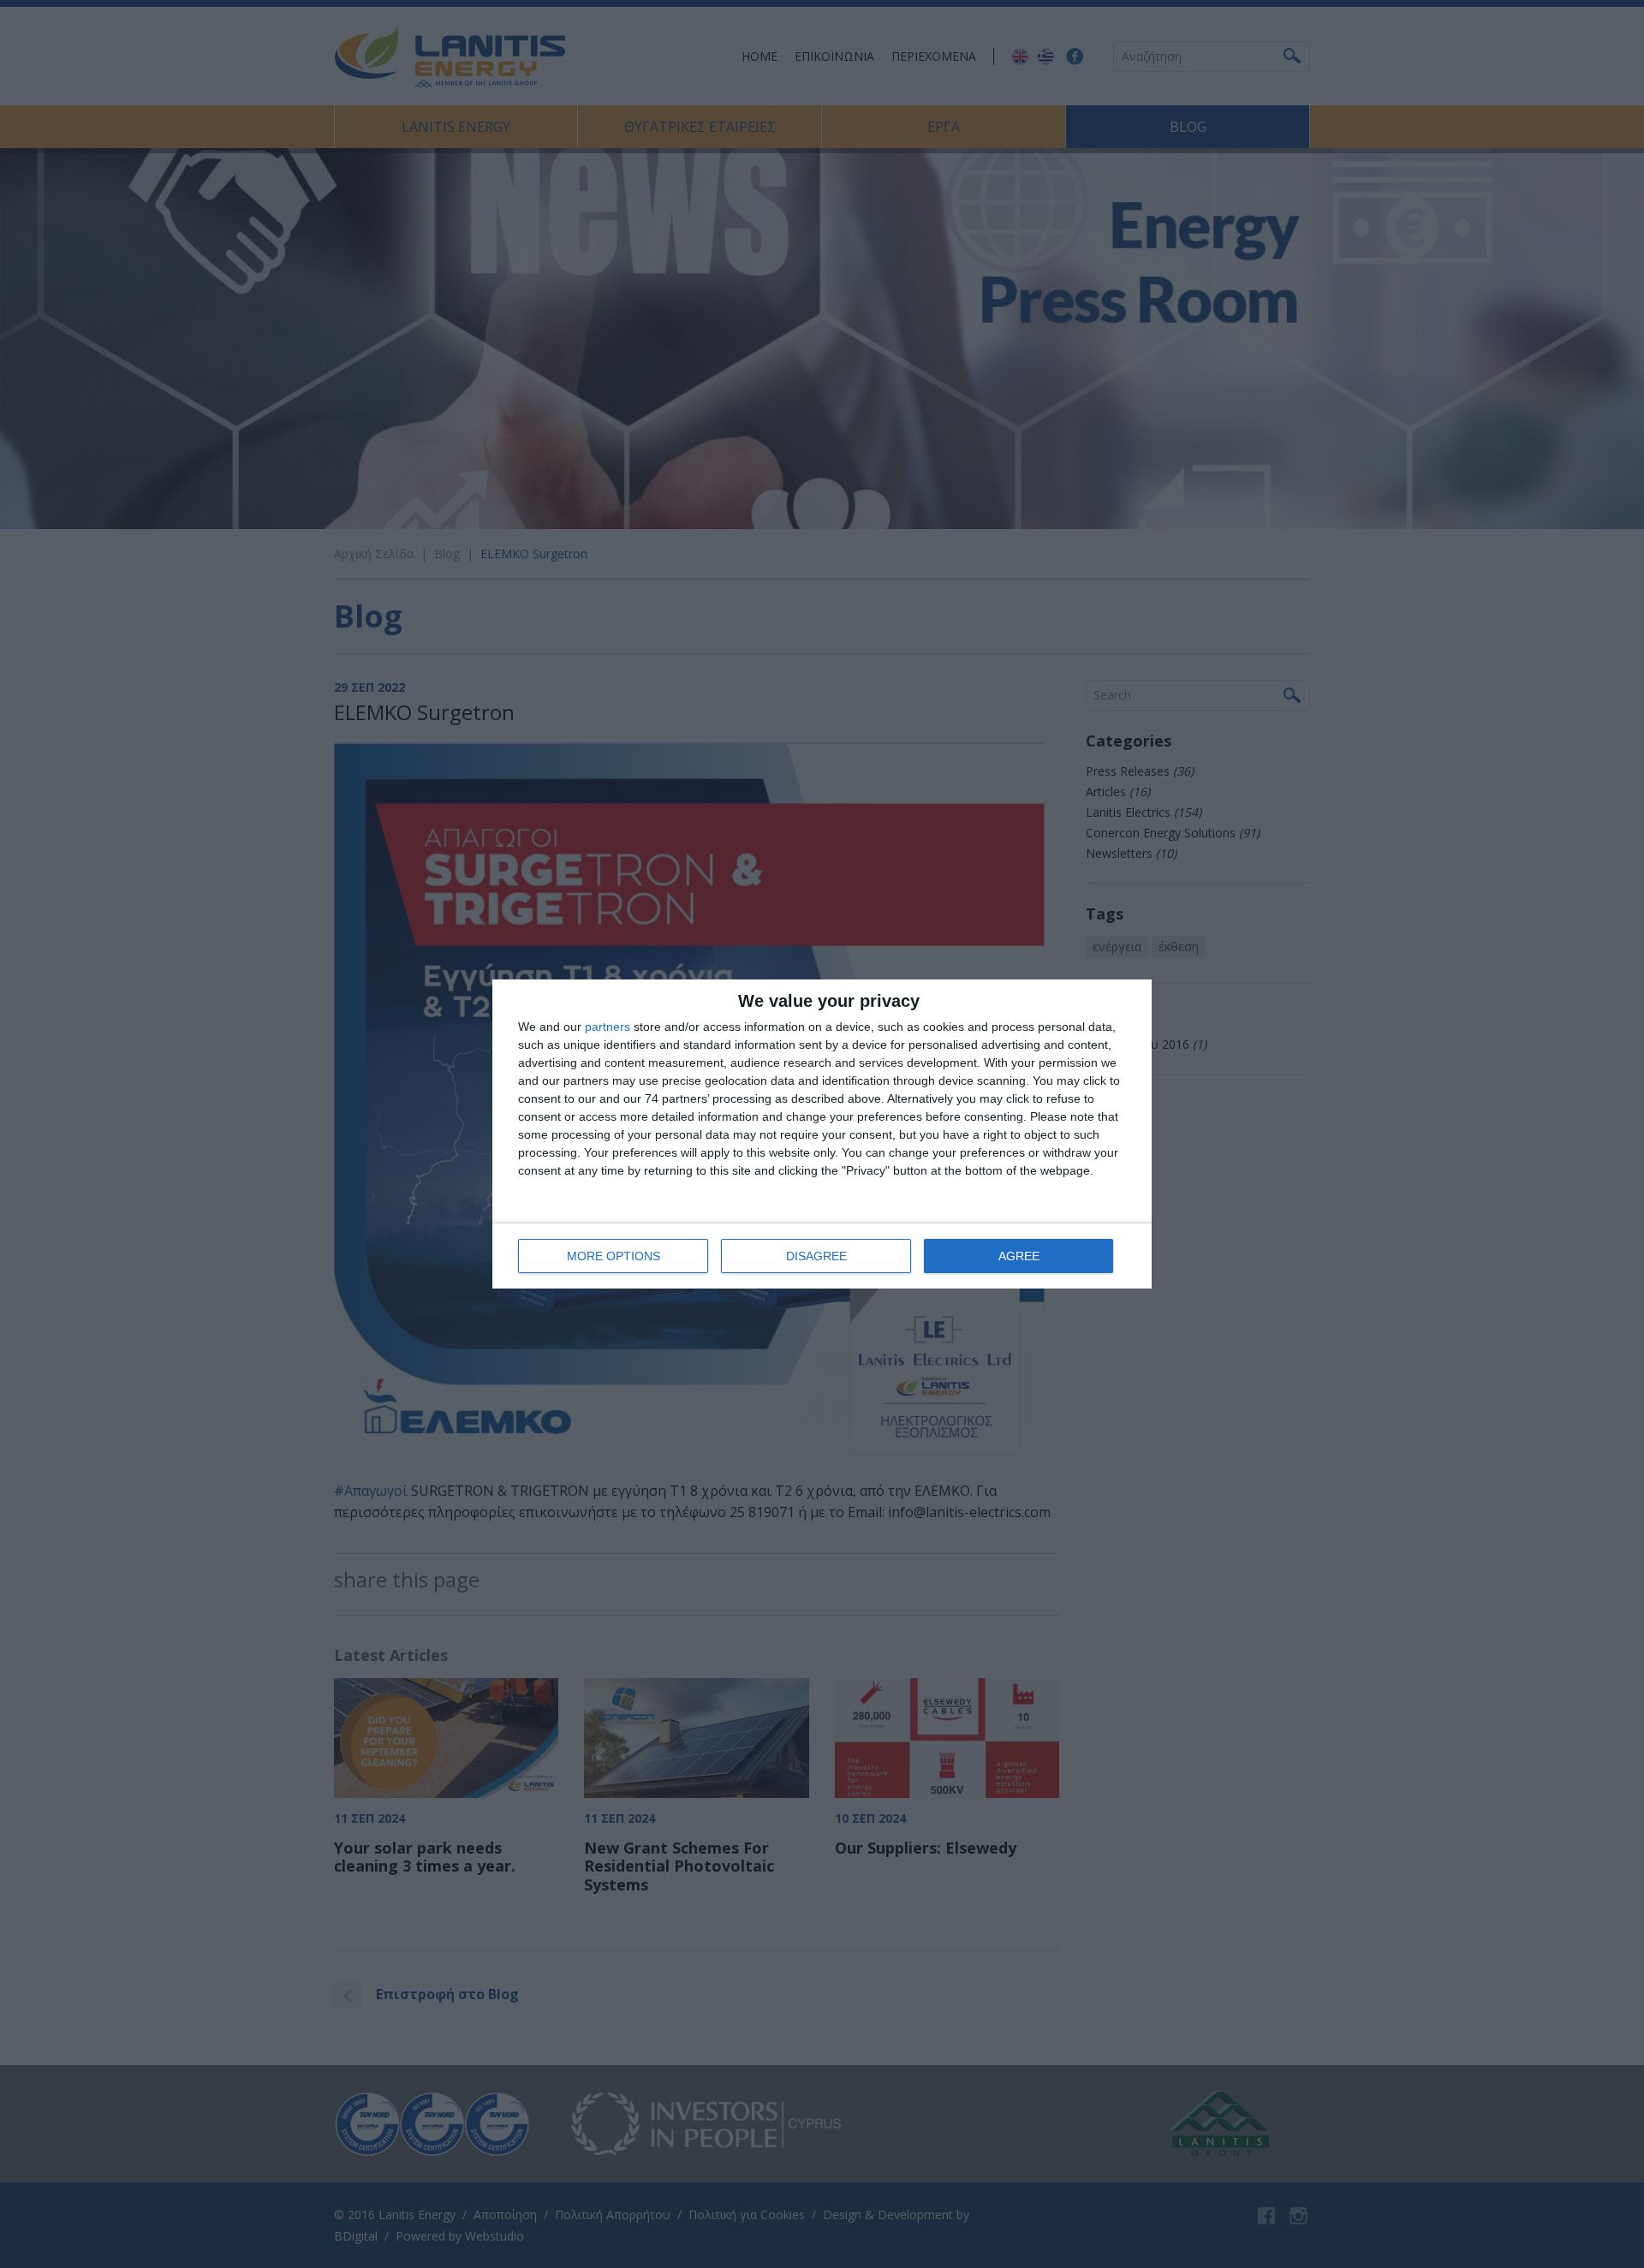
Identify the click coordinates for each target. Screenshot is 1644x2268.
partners (608, 1027)
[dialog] (822, 1134)
